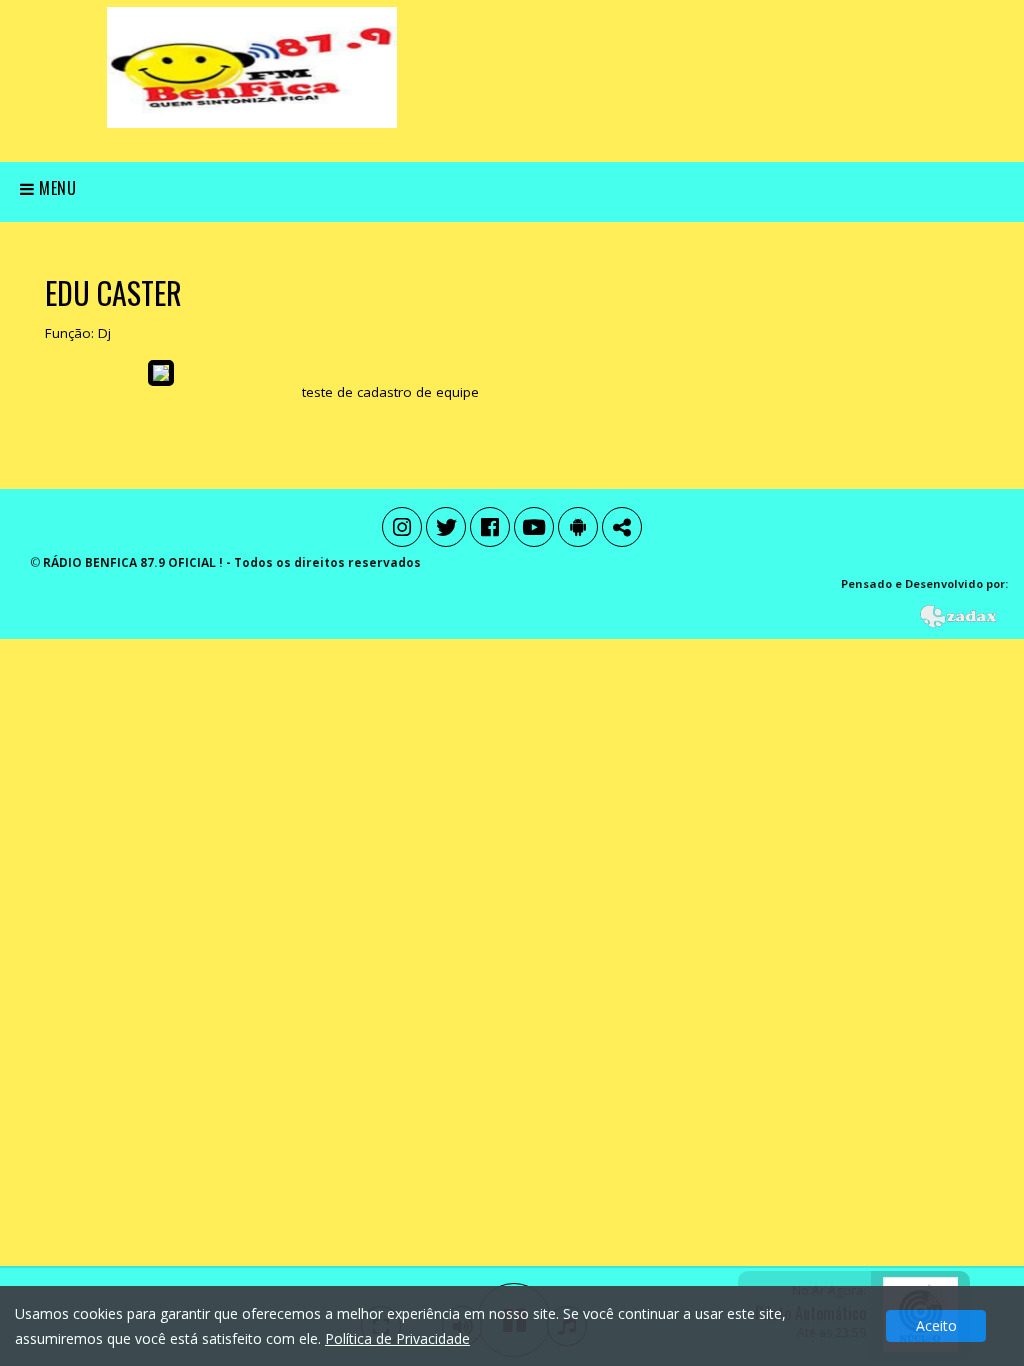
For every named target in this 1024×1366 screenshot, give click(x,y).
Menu (56, 188)
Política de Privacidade (397, 1338)
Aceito (936, 1325)
